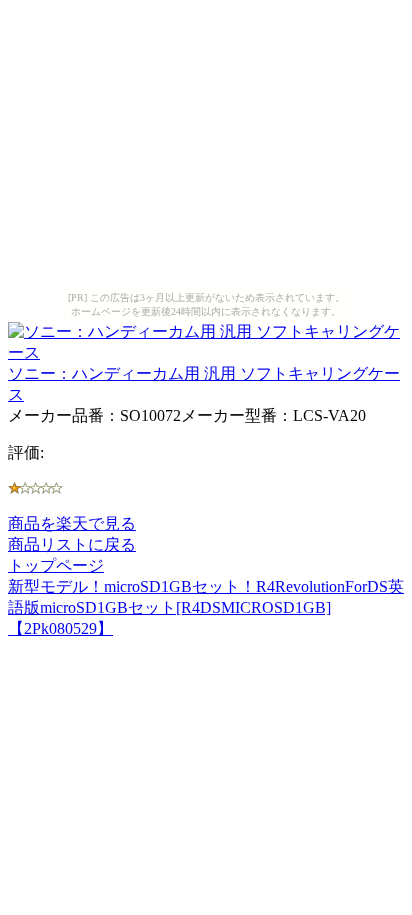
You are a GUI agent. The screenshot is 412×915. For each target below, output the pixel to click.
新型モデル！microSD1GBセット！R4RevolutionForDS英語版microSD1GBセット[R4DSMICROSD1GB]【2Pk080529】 (206, 607)
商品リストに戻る (72, 544)
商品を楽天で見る (72, 523)
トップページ (56, 565)
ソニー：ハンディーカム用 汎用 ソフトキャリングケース (204, 384)
